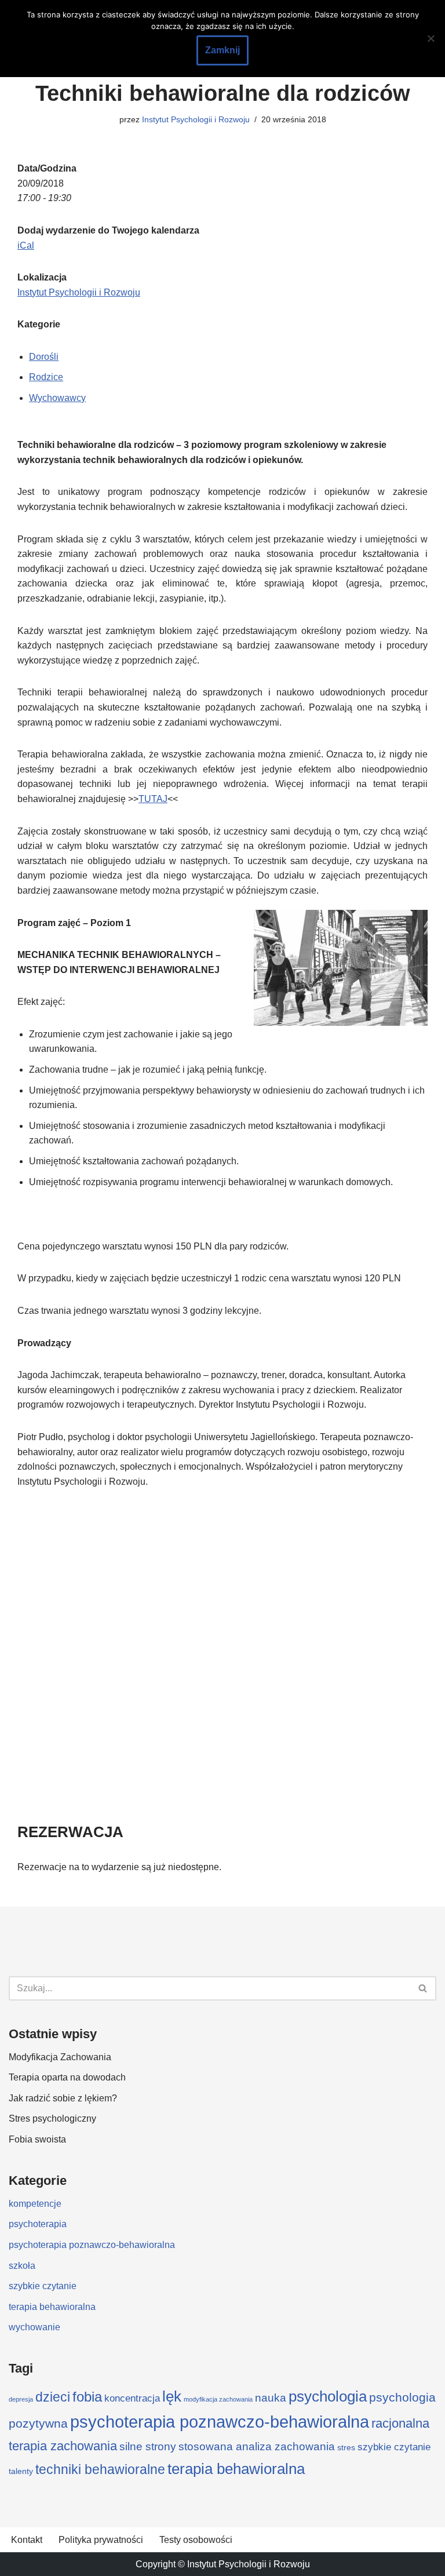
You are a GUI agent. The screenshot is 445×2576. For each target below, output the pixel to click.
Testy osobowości (196, 2540)
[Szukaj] (423, 1988)
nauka (271, 2398)
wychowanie (34, 2327)
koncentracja (132, 2398)
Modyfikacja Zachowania (60, 2057)
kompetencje (35, 2204)
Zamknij (222, 50)
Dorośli (44, 357)
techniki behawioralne (100, 2469)
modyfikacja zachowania (218, 2399)
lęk (172, 2396)
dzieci (53, 2397)
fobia (87, 2397)
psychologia (328, 2396)
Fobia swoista (37, 2139)
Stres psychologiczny (52, 2118)
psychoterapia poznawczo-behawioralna (92, 2245)
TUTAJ (153, 799)
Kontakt (27, 2540)
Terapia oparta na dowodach (67, 2077)
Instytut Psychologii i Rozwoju (196, 119)
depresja (21, 2399)
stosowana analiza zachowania (257, 2446)
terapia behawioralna (52, 2307)
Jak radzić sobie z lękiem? (63, 2098)
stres (346, 2447)
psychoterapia (38, 2224)
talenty (21, 2471)
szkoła (22, 2266)
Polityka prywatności (101, 2540)
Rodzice (46, 377)
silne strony (148, 2446)
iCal (26, 245)
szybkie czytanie (43, 2286)
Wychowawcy (57, 398)
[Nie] (431, 38)
